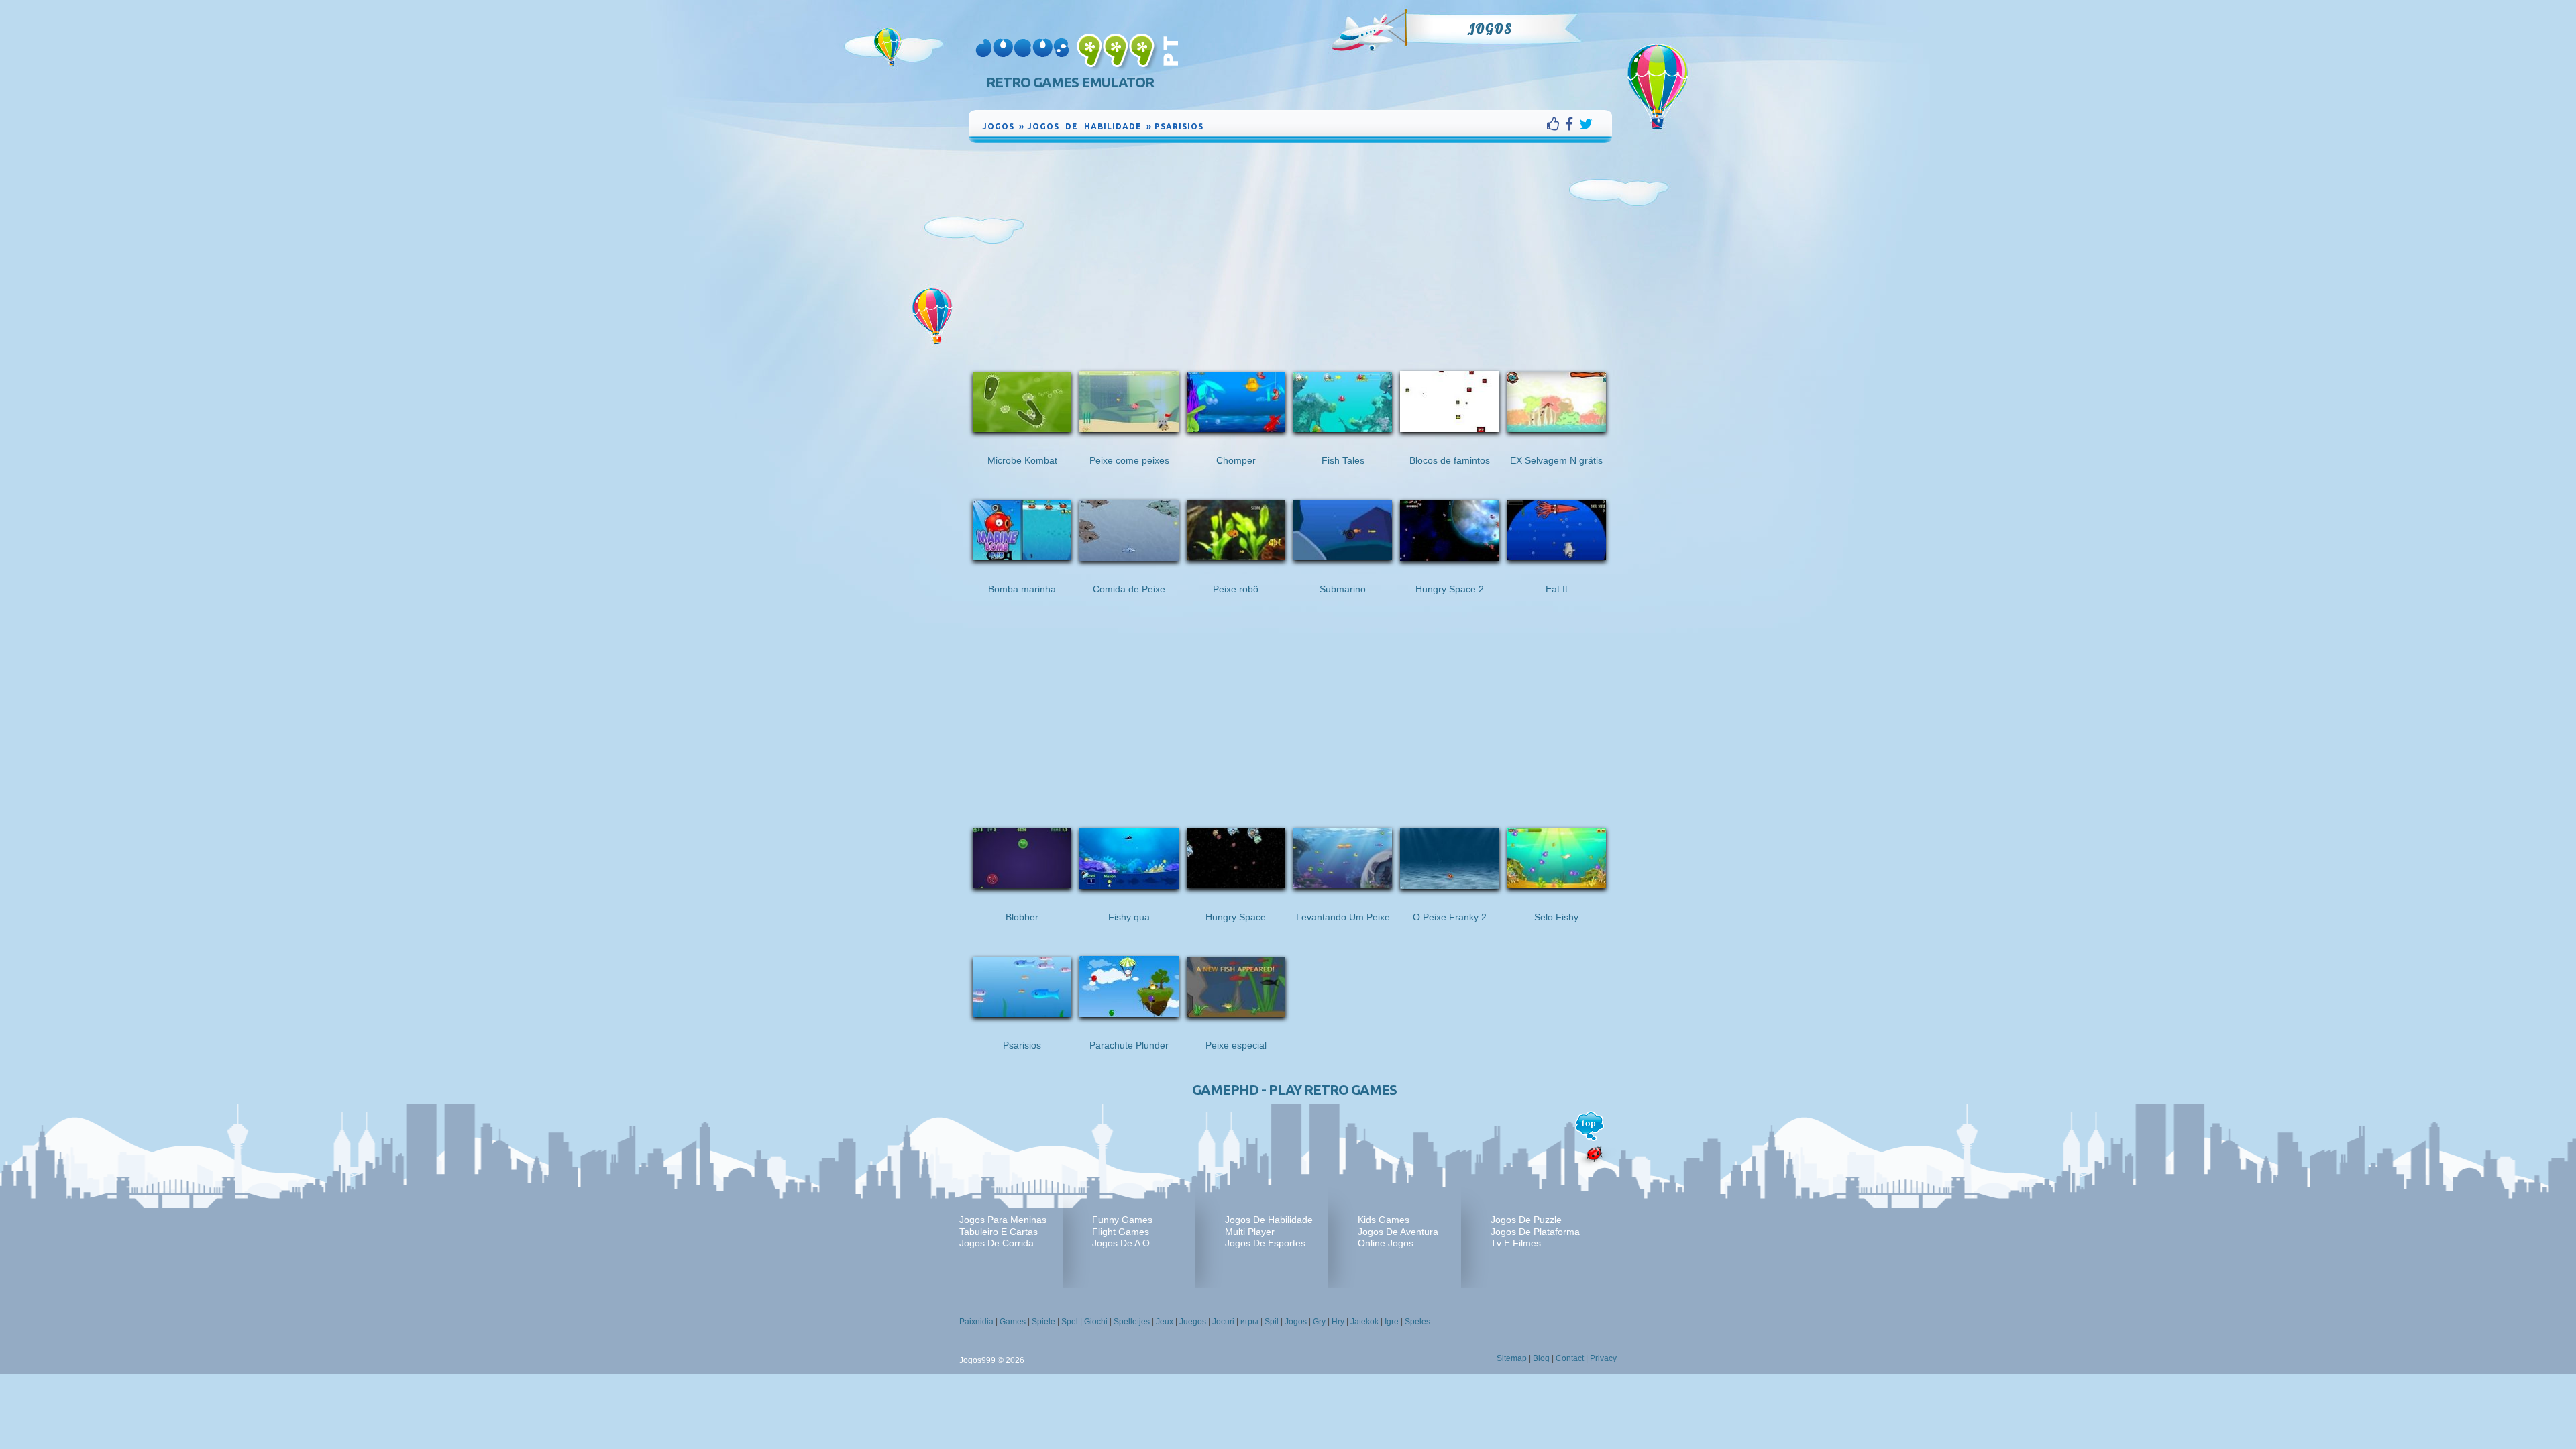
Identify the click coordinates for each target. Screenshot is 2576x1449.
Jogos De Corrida (997, 1243)
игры (1249, 1322)
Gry (1319, 1322)
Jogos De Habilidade (1269, 1220)
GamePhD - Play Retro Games (1294, 1090)
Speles (1417, 1322)
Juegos (1193, 1322)
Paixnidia (976, 1322)
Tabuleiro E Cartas (999, 1232)
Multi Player (1250, 1232)
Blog (1541, 1358)
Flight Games (1121, 1232)
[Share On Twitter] (1586, 124)
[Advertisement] (1291, 246)
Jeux (1165, 1322)
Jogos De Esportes (1265, 1243)
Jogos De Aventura (1398, 1232)
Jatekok (1364, 1322)
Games (1013, 1322)
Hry (1338, 1322)
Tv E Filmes (1516, 1243)
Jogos (1490, 29)
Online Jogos (1386, 1243)
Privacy (1603, 1358)
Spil (1272, 1322)
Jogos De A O (1121, 1243)
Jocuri (1223, 1322)
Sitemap (1512, 1358)
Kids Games (1384, 1220)
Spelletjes (1132, 1322)
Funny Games (1122, 1220)
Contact (1570, 1358)
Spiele (1043, 1322)
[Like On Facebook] (1556, 124)
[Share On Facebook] (1572, 124)
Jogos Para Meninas (1003, 1220)
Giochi (1096, 1322)
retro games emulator (1070, 82)
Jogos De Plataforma (1535, 1232)
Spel (1070, 1322)
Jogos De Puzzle (1526, 1220)
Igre (1392, 1322)
